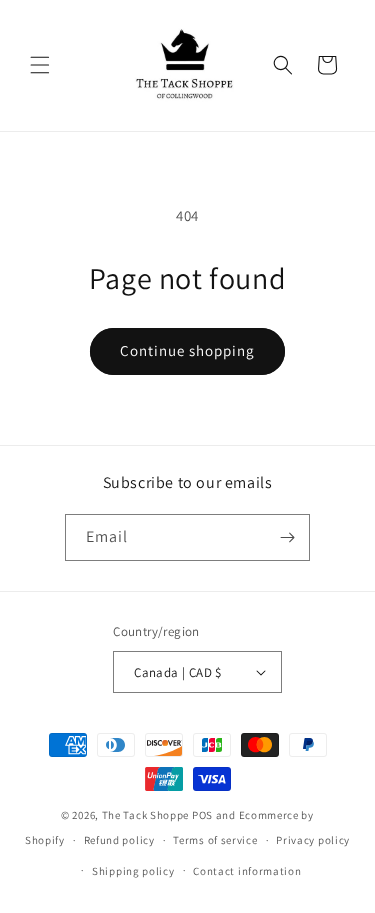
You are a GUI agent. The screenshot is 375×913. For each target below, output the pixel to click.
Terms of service (215, 840)
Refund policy (119, 840)
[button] (40, 65)
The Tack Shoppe (146, 815)
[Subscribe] (287, 537)
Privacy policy (313, 840)
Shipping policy (133, 871)
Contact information (247, 871)
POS (202, 815)
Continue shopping (187, 350)
